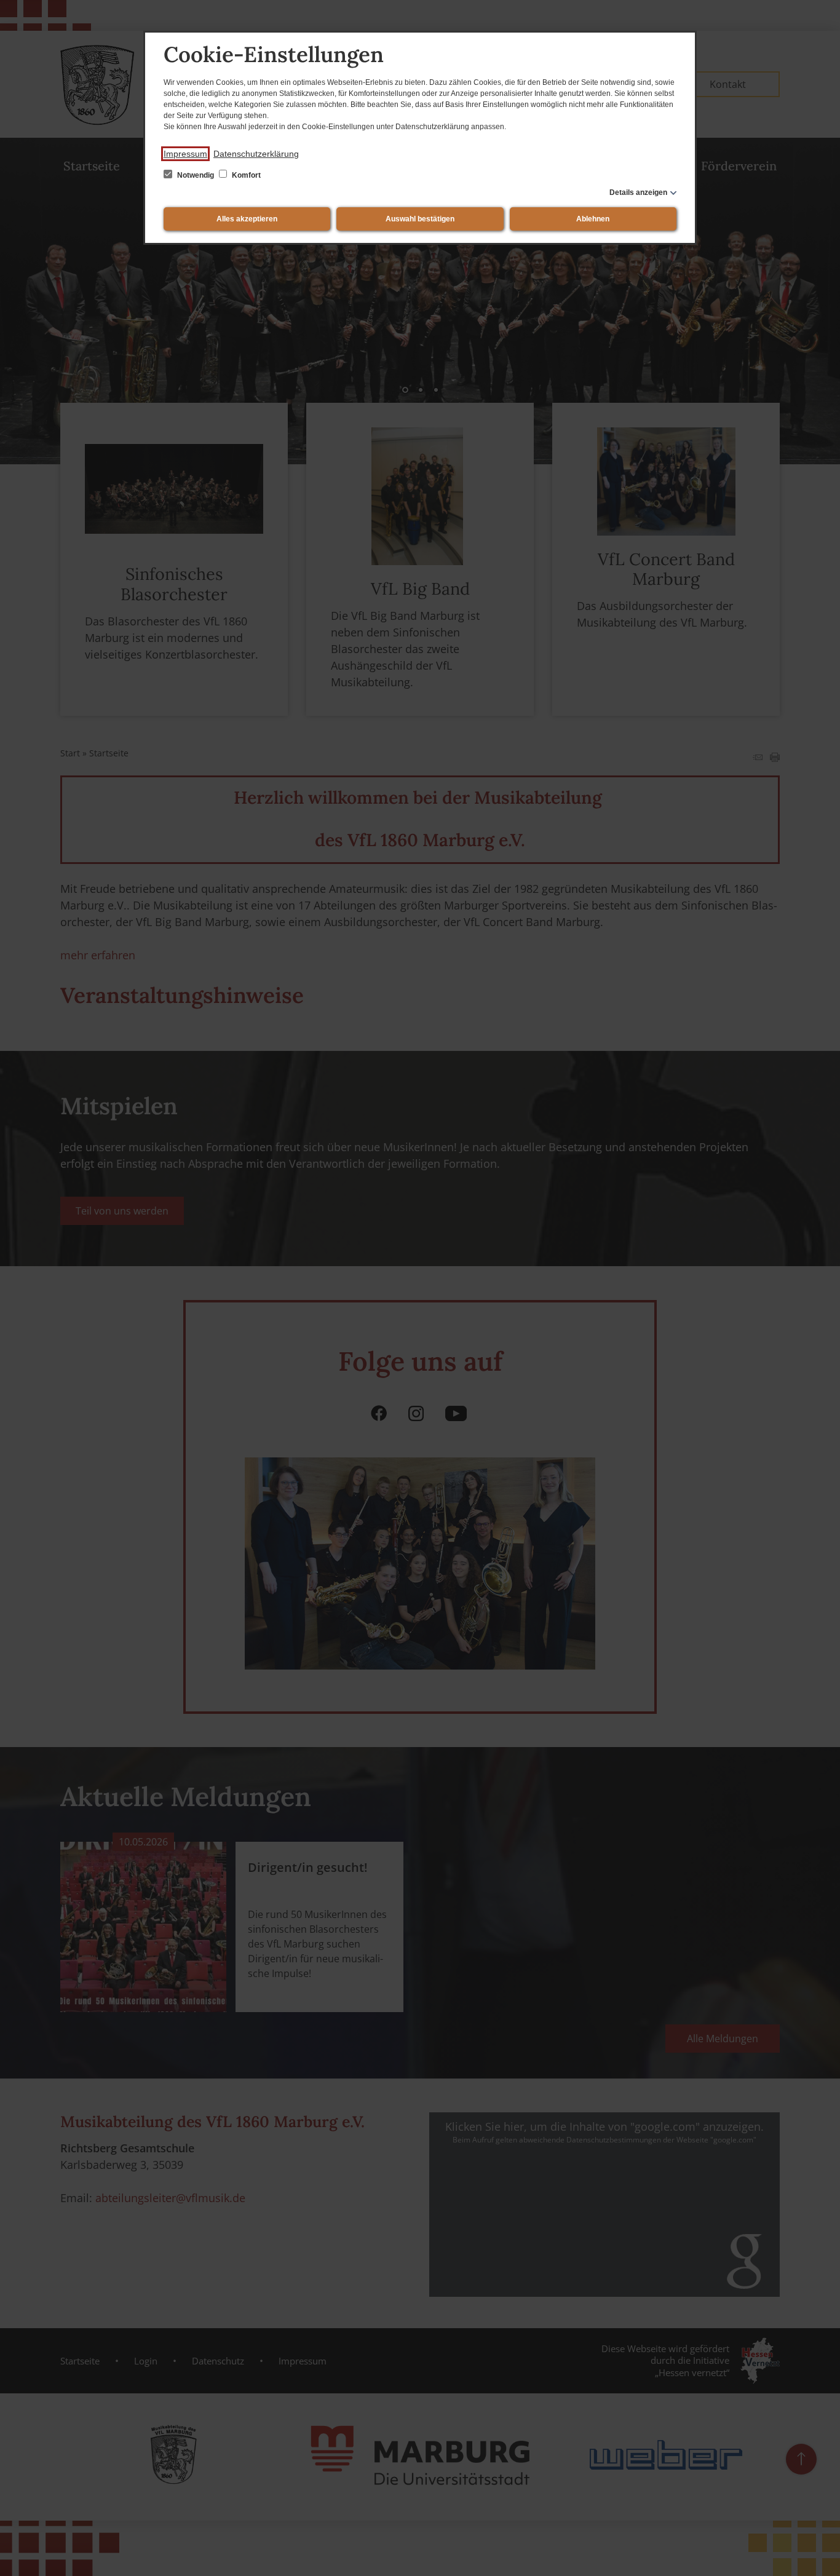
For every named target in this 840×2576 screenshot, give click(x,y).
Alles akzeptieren (247, 219)
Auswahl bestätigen (420, 219)
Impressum (185, 154)
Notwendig (196, 175)
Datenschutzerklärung (256, 154)
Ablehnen (593, 219)
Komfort (245, 175)
